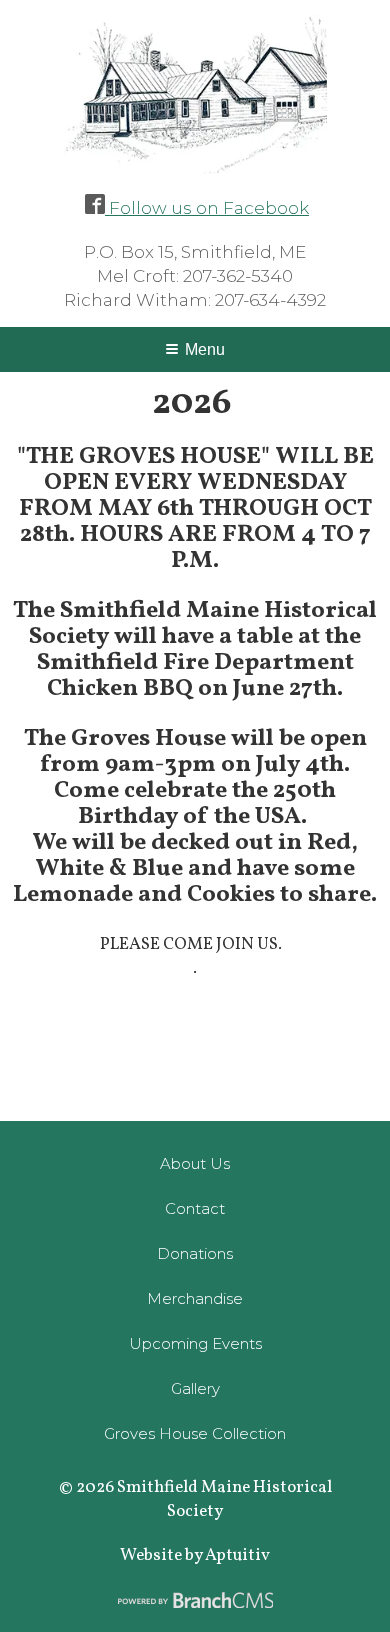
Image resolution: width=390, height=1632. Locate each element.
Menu (205, 349)
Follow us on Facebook (207, 208)
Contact (195, 1208)
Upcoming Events (195, 1343)
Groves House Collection (195, 1433)
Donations (195, 1253)
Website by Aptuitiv (195, 1555)
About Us (195, 1163)
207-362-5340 (238, 276)
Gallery (195, 1388)
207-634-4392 (270, 300)
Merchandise (195, 1298)
